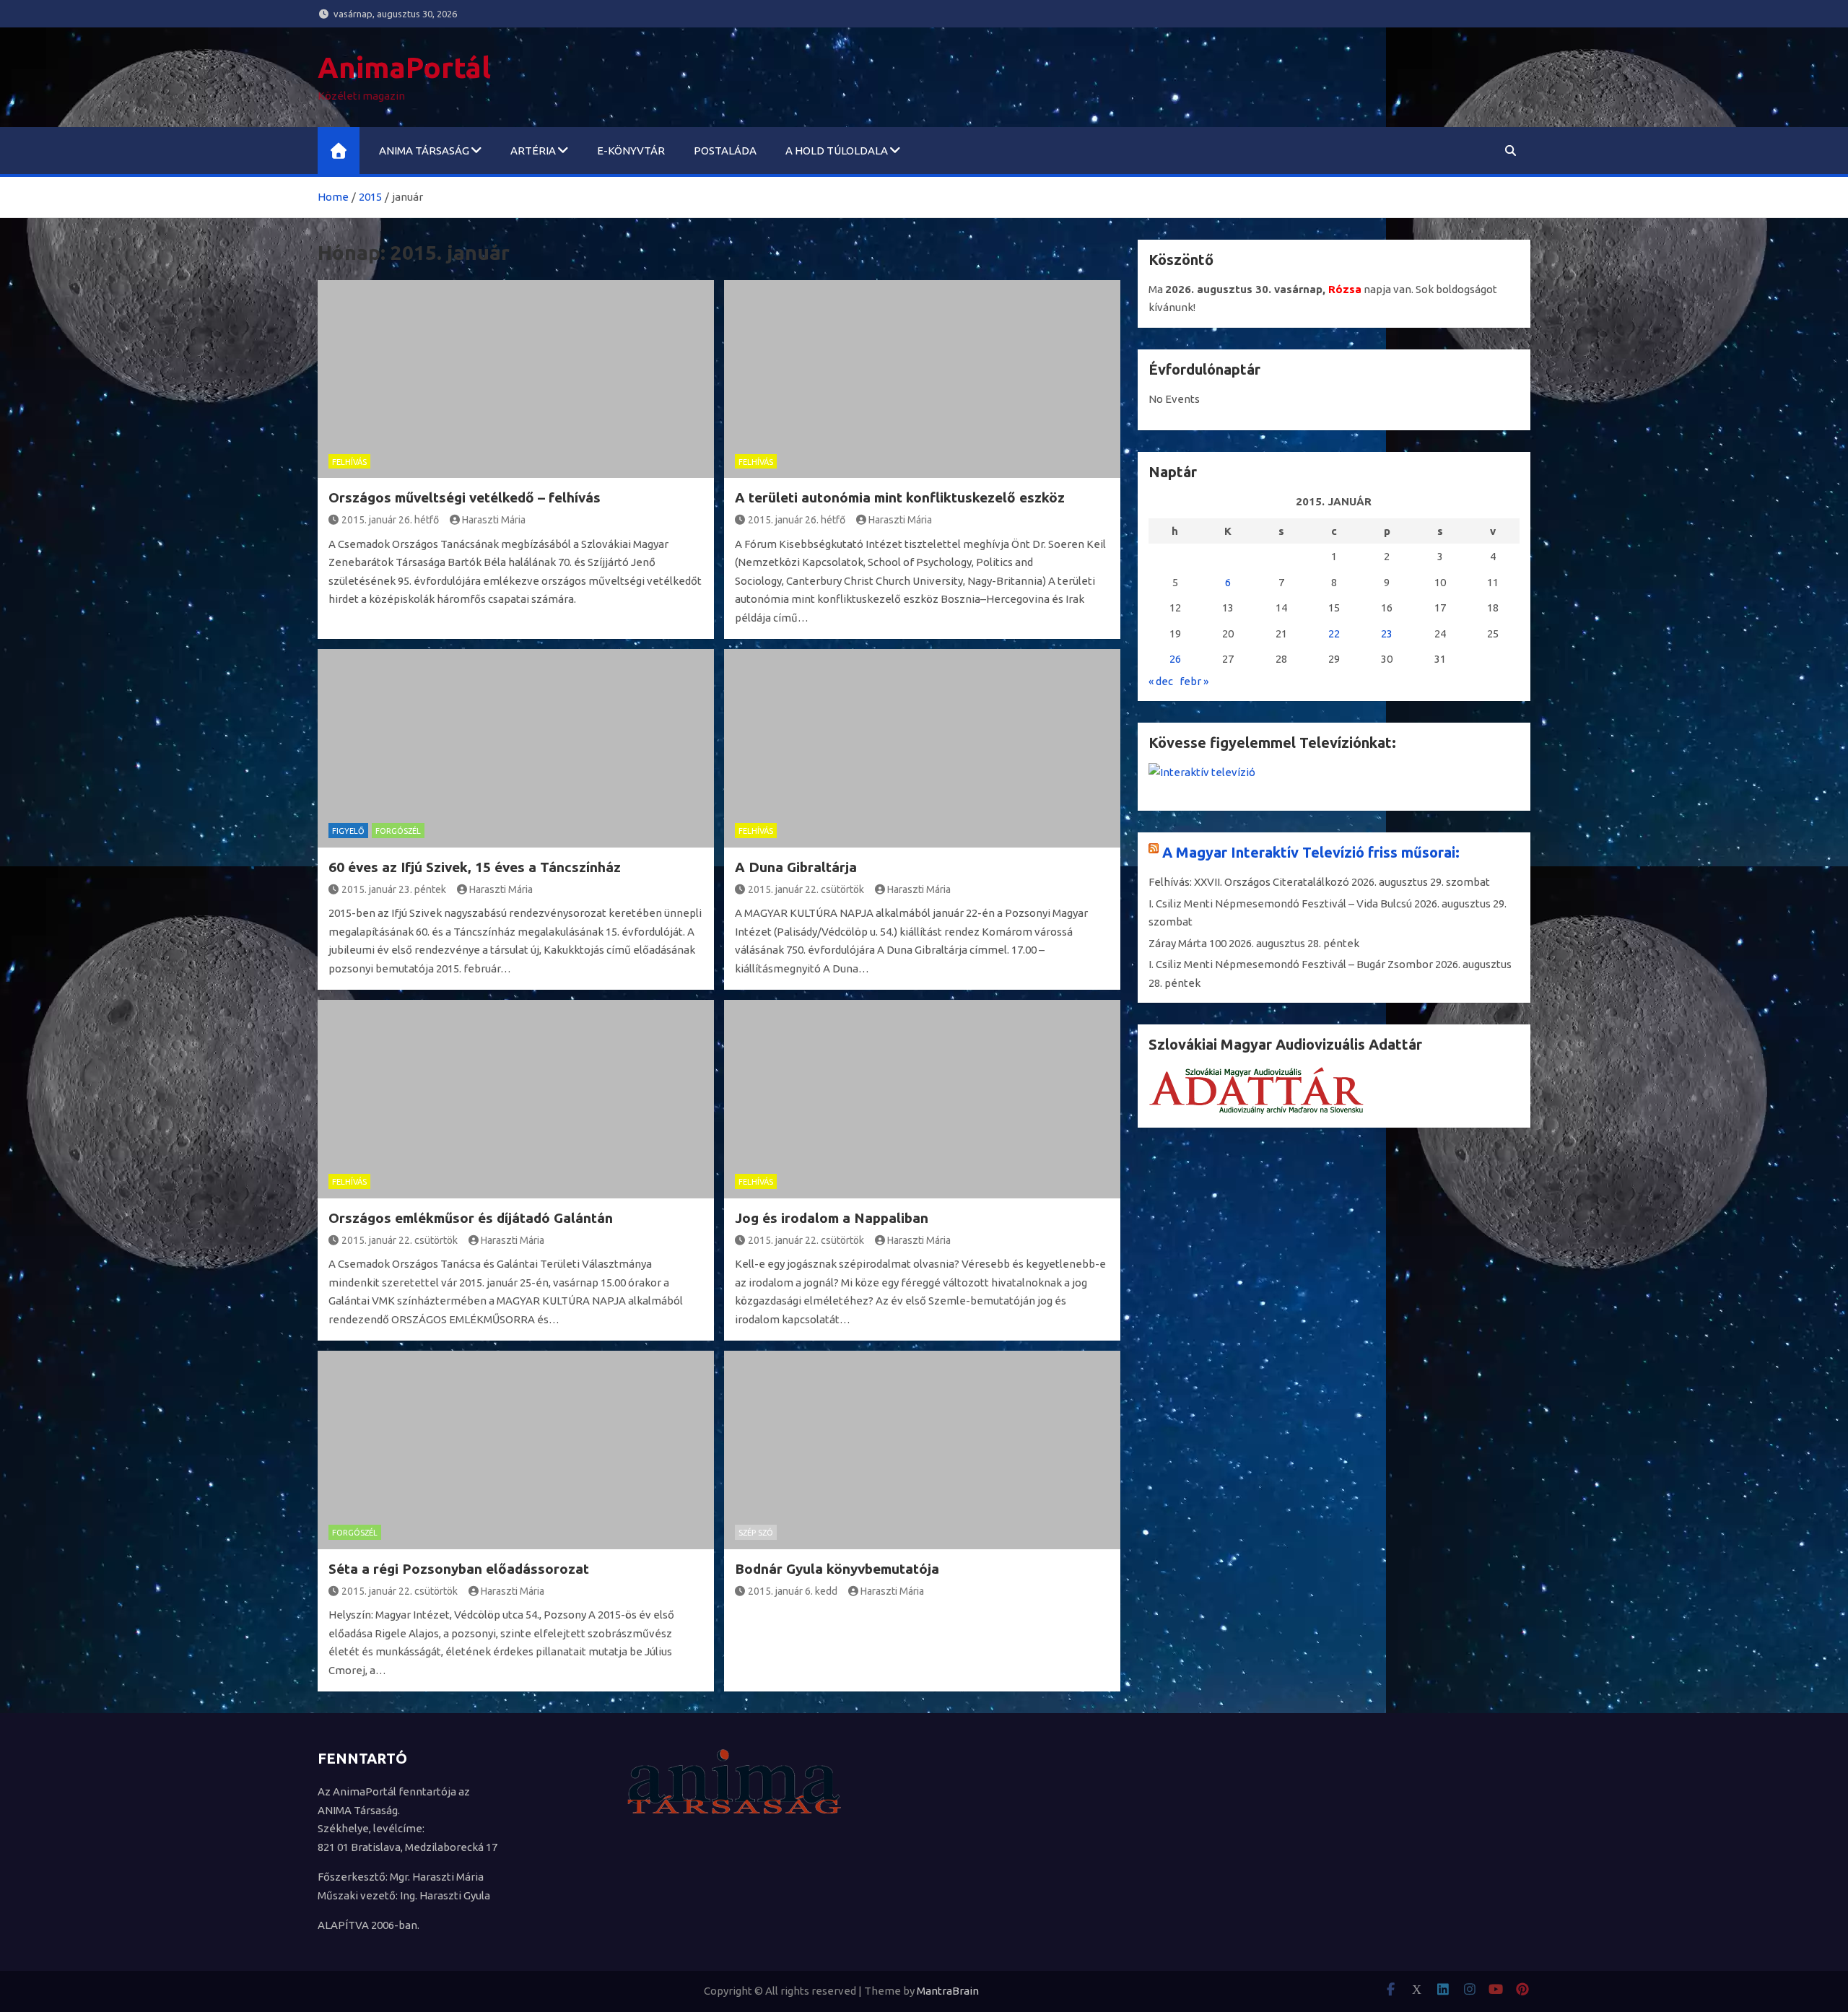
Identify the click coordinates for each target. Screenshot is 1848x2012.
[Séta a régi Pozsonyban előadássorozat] (516, 1450)
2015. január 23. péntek (394, 889)
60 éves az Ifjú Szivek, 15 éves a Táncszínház (475, 867)
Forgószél (398, 831)
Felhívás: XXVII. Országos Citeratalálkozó (1249, 882)
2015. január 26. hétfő (390, 520)
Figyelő (348, 831)
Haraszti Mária (494, 520)
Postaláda (725, 151)
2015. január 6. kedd (793, 1591)
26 (1175, 659)
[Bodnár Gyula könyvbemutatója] (922, 1450)
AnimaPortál (404, 67)
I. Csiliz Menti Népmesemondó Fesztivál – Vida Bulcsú (1280, 903)
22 (1334, 633)
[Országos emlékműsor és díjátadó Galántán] (516, 1099)
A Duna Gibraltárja (796, 867)
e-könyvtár (631, 151)
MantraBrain (948, 1991)
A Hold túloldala (837, 151)
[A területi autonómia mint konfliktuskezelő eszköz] (922, 379)
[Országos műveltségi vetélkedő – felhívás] (516, 379)
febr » (1194, 681)
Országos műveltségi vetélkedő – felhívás (465, 497)
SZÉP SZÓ (756, 1533)
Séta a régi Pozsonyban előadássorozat (459, 1569)
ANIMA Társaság (424, 151)
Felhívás (349, 462)
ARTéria (533, 151)
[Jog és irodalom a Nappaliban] (922, 1099)
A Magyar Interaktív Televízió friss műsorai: (1311, 852)
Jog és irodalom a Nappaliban (832, 1218)
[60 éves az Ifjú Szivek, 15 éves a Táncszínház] (516, 748)
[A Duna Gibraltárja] (922, 748)
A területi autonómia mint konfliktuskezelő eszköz (900, 497)
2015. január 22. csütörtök (806, 889)
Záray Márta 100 (1187, 943)
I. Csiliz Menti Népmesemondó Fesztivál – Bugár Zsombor (1291, 964)
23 (1387, 633)
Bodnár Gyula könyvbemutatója (837, 1569)
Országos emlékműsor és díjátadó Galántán (471, 1218)
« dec (1161, 681)
